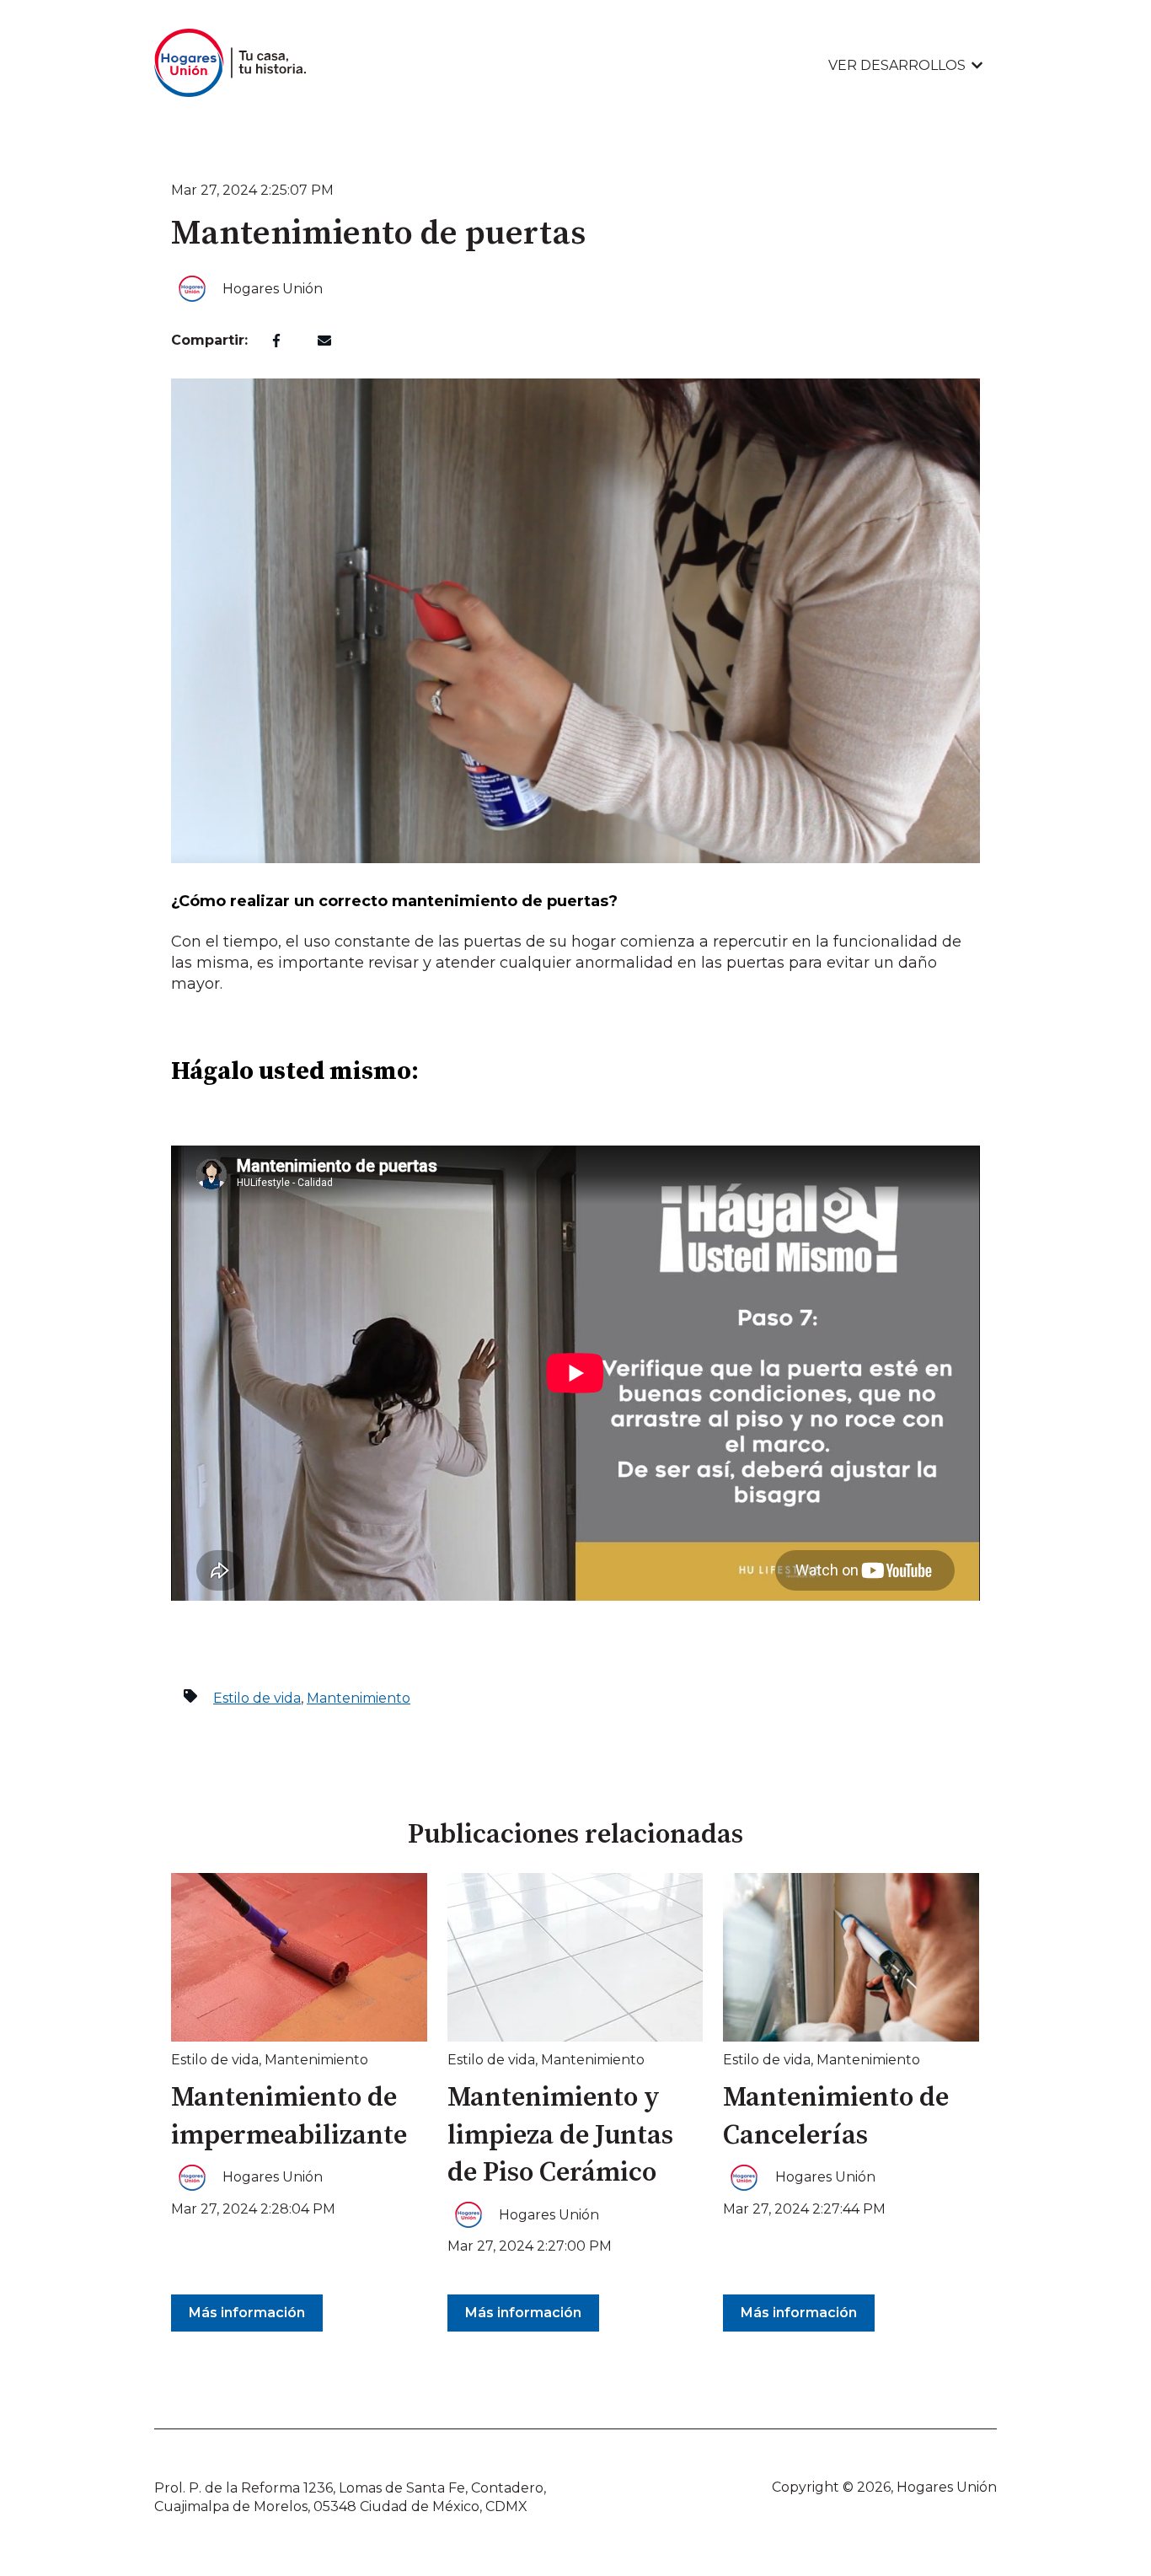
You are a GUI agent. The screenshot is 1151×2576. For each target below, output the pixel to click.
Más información (247, 2313)
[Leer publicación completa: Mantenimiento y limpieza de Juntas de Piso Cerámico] (575, 1957)
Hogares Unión (273, 289)
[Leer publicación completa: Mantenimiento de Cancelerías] (851, 1957)
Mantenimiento (359, 1698)
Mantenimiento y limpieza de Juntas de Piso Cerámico (560, 2136)
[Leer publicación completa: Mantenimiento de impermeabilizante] (299, 1957)
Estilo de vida (257, 1698)
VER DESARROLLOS (897, 65)
